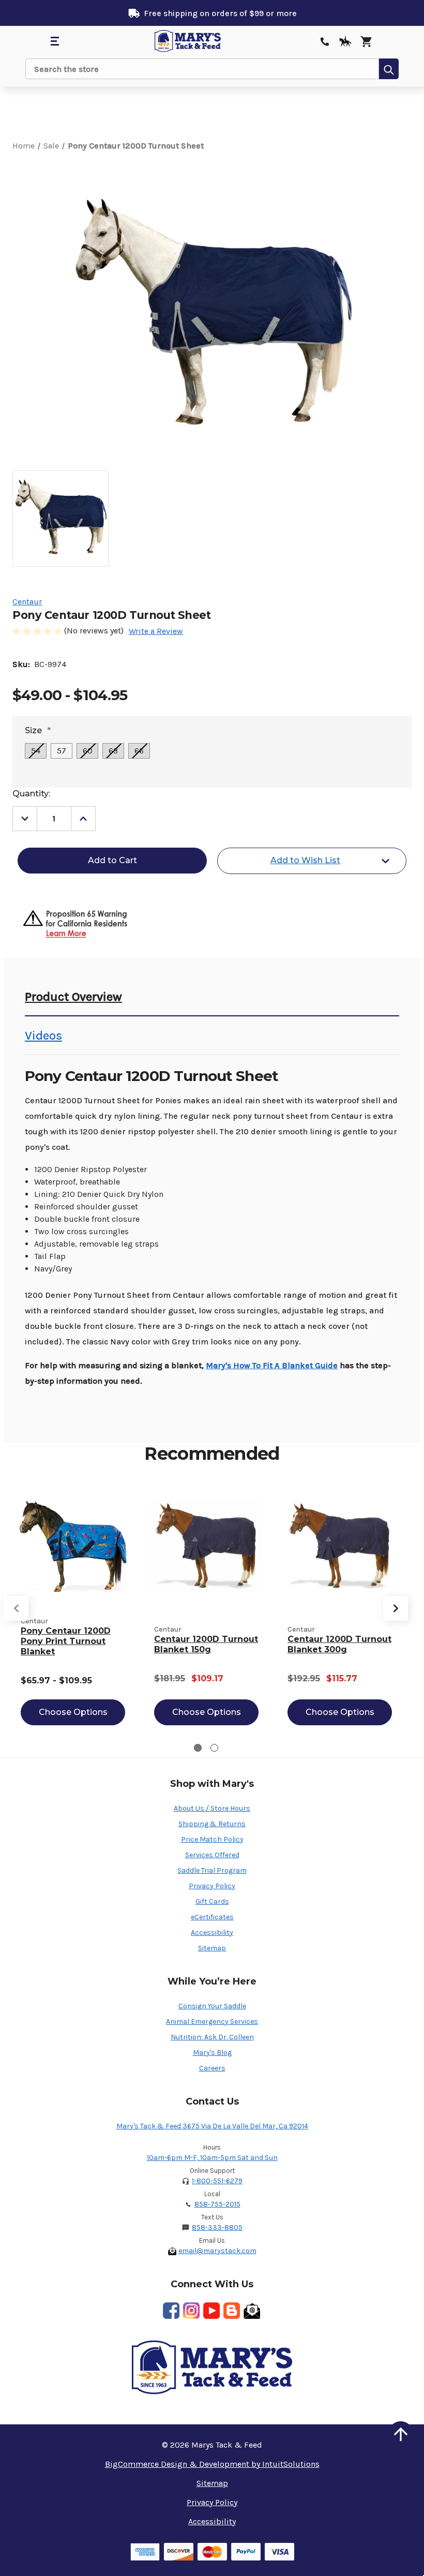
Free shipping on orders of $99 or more (220, 13)
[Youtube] (211, 2311)
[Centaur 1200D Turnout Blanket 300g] (340, 1546)
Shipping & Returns (212, 1824)
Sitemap (212, 1948)
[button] (401, 2434)
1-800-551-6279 (217, 2181)
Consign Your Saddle (212, 2006)
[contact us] (325, 41)
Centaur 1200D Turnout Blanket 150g (206, 1644)
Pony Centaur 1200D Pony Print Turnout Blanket (66, 1641)
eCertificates (212, 1917)
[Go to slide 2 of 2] (214, 1748)
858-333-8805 (217, 2227)
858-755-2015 (217, 2204)
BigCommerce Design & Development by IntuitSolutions (212, 2464)
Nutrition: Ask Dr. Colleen (212, 2037)
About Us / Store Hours (212, 1808)
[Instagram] (191, 2311)
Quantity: (31, 794)
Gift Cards (212, 1901)
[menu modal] (54, 41)
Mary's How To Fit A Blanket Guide (272, 1365)
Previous (16, 1608)
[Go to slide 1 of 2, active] (198, 1748)
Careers (212, 2068)
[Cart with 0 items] (366, 41)
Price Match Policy (212, 1839)
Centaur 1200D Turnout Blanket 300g (339, 1644)
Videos (43, 1035)
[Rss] (232, 2311)
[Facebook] (171, 2311)
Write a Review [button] (156, 631)
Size (38, 730)
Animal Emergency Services (212, 2022)
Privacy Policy (212, 1886)
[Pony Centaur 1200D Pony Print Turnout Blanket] (73, 1546)
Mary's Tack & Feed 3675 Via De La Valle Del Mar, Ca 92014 (212, 2126)
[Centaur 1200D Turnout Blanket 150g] (206, 1546)
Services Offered (212, 1855)
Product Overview (73, 997)
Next (396, 1608)
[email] (252, 2311)
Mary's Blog (212, 2053)
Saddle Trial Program (212, 1870)
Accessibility (212, 1933)
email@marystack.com (217, 2251)
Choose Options (73, 1712)
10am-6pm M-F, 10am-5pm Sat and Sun (212, 2158)
